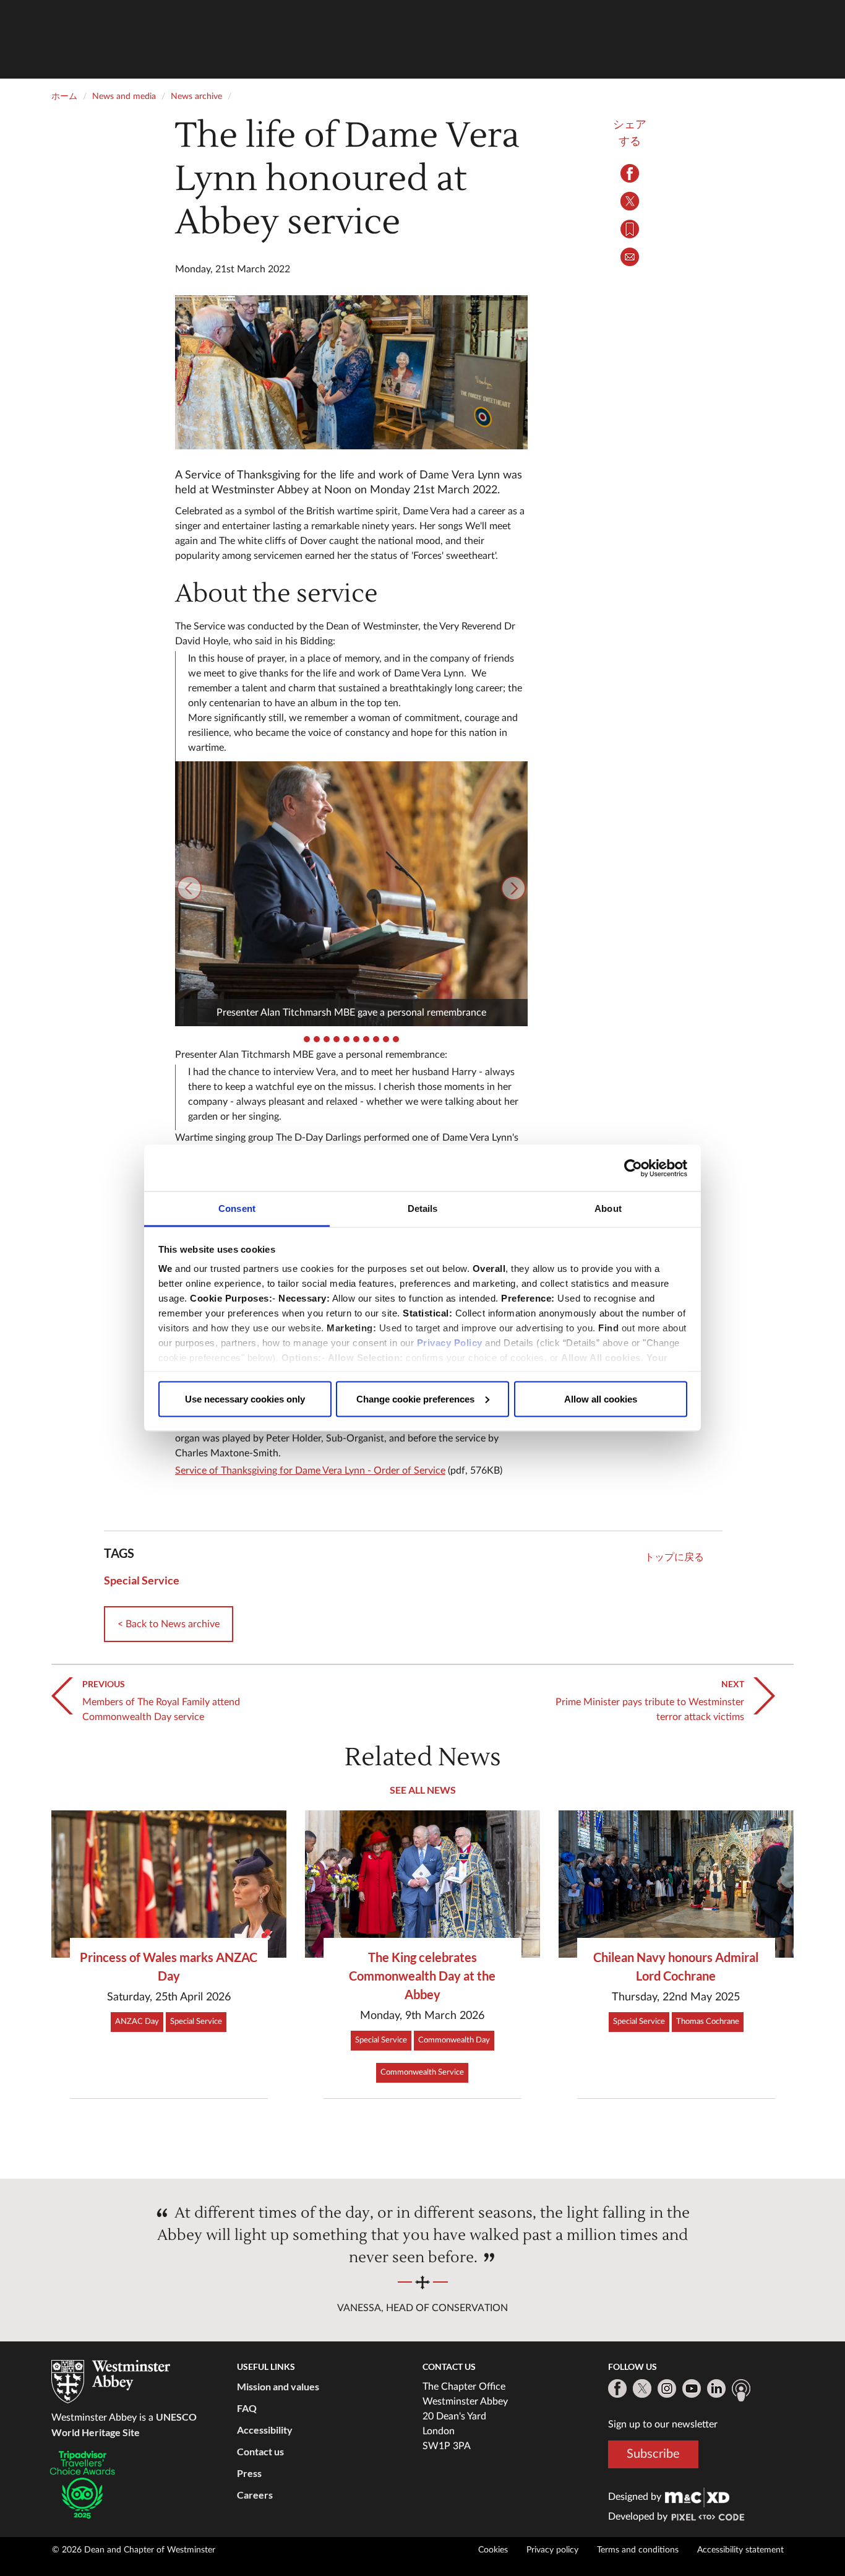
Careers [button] (255, 2495)
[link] (697, 2497)
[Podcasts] (741, 2390)
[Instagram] (667, 2388)
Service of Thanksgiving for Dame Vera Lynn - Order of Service (310, 1471)
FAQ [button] (247, 2408)
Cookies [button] (493, 2550)
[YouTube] (692, 2388)
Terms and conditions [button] (638, 2550)
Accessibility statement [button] (740, 2550)
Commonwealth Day (454, 2040)
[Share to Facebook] (630, 173)
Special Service (142, 1580)
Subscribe (653, 2454)
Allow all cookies (601, 1398)
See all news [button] (423, 1790)
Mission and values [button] (278, 2386)
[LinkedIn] (716, 2388)
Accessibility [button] (265, 2430)
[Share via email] (630, 257)
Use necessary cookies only (245, 1398)
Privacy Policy (450, 1343)
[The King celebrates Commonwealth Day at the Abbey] (422, 1884)
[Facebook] (617, 2388)
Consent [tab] (237, 1208)
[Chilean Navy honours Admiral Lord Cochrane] (676, 1884)
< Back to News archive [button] (169, 1624)
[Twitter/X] (642, 2388)
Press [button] (249, 2473)
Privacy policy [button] (552, 2550)
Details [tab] (423, 1208)
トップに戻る (674, 1557)
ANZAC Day (137, 2022)
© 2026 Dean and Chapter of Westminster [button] (134, 2550)
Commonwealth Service (422, 2072)
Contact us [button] (260, 2451)
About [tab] (608, 1208)
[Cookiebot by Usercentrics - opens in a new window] (633, 1168)
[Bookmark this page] (630, 229)
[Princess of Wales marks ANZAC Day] (169, 1884)
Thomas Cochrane (708, 2022)
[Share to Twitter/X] (630, 201)
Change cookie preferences (415, 1398)
